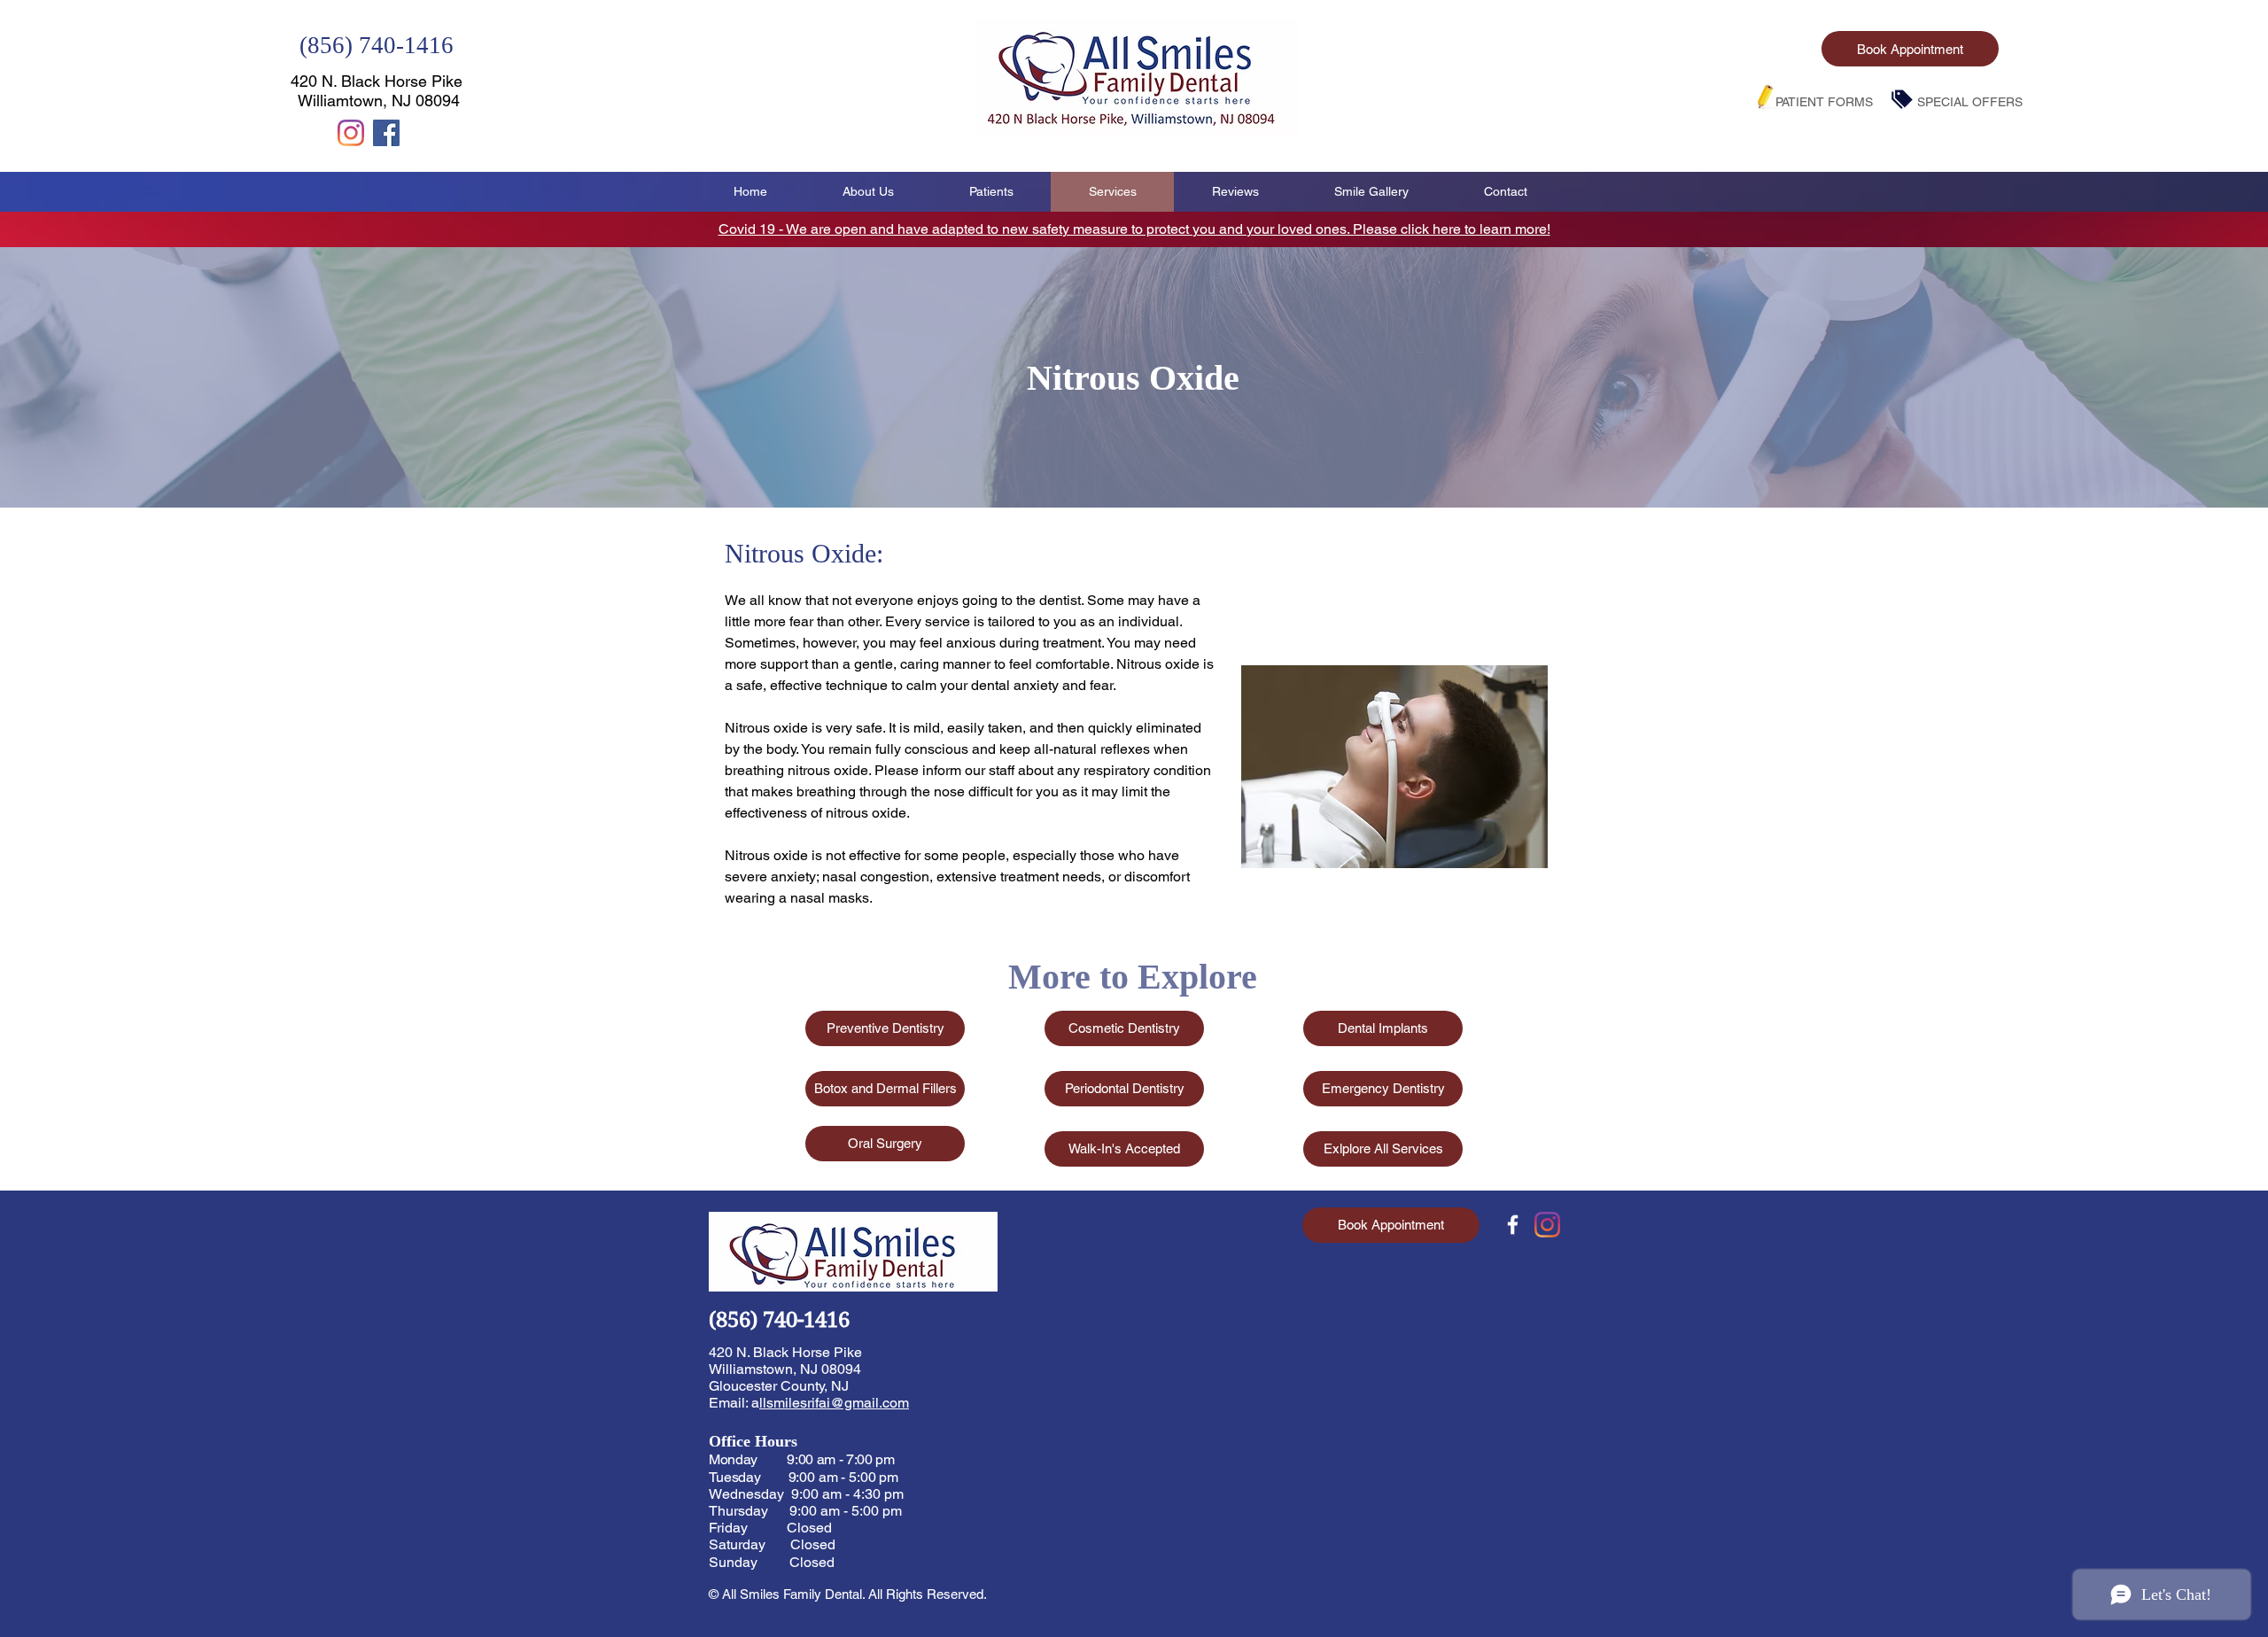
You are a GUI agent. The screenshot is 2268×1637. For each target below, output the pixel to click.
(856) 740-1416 (377, 45)
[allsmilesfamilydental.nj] (351, 133)
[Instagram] (1547, 1225)
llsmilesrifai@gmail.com (834, 1403)
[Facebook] (386, 133)
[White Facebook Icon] (1513, 1225)
